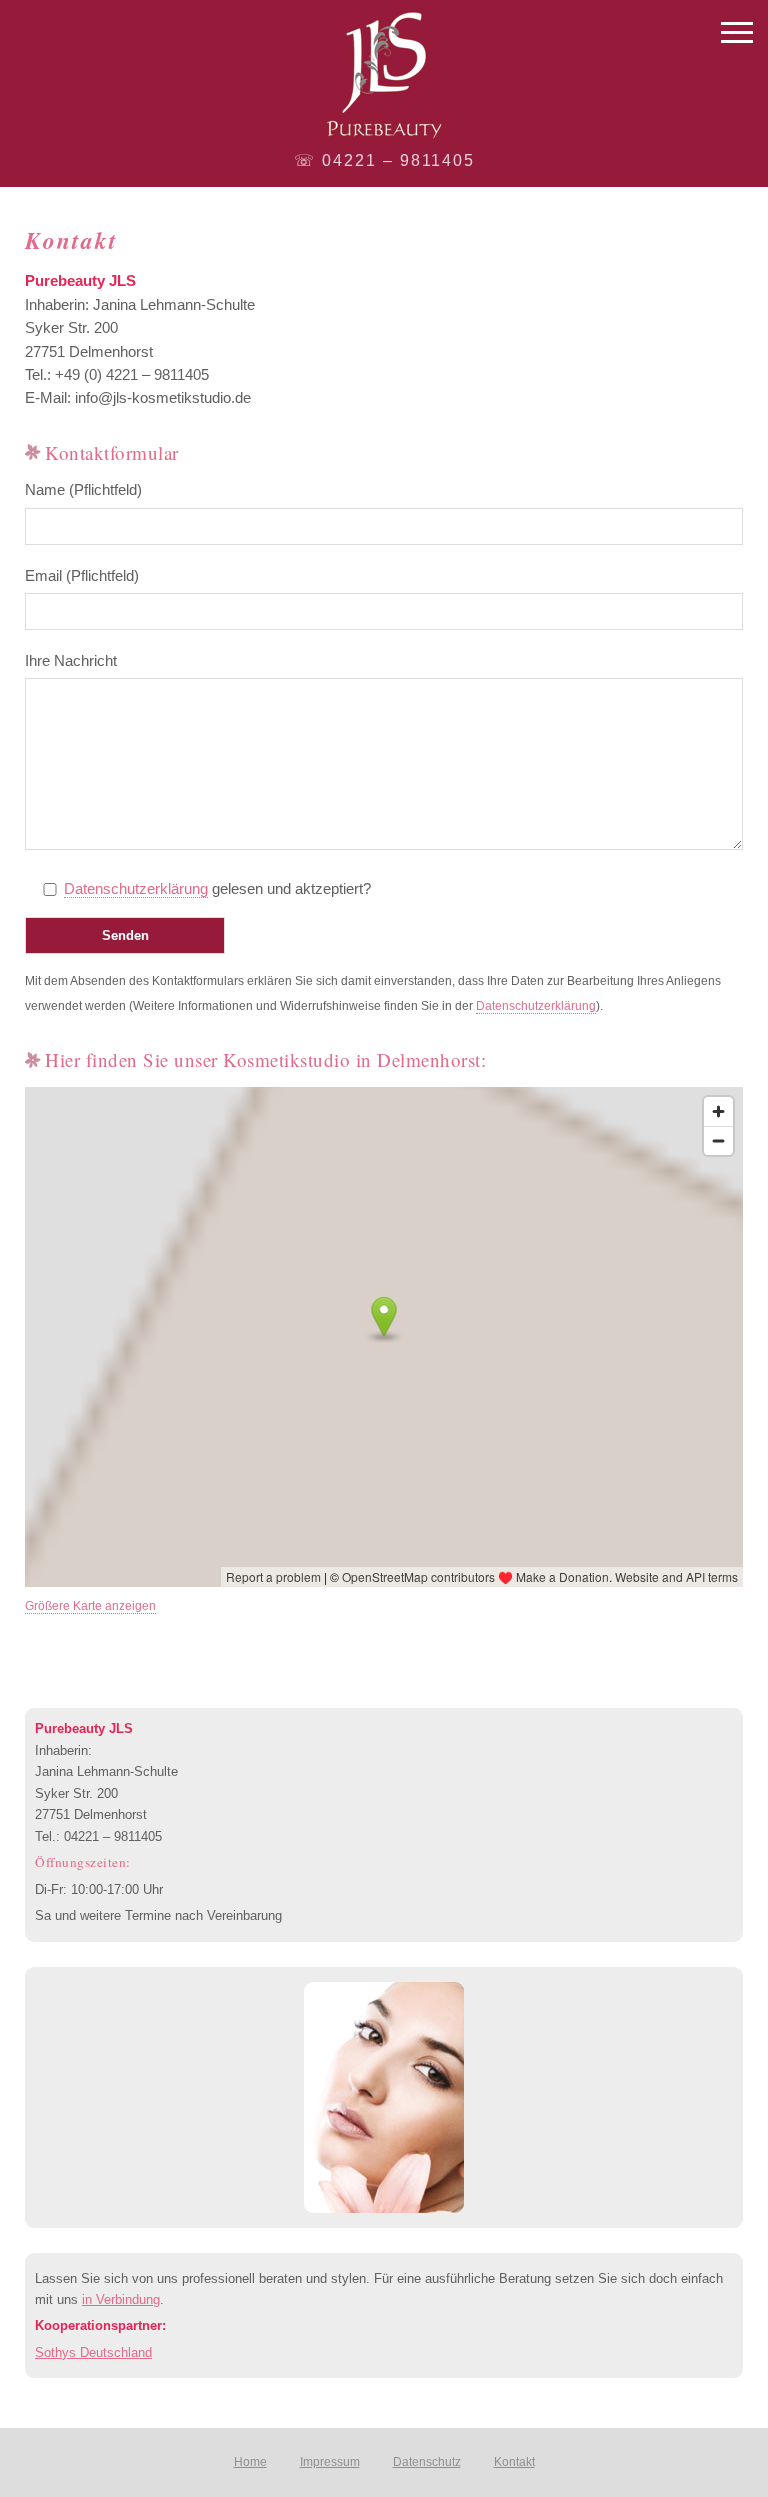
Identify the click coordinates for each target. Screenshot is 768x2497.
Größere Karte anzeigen (90, 1606)
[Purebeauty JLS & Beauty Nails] (384, 75)
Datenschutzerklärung (136, 889)
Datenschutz (427, 2462)
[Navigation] (737, 35)
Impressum (330, 2462)
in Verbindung (121, 2299)
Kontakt (514, 2462)
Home (250, 2462)
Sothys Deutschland (93, 2352)
